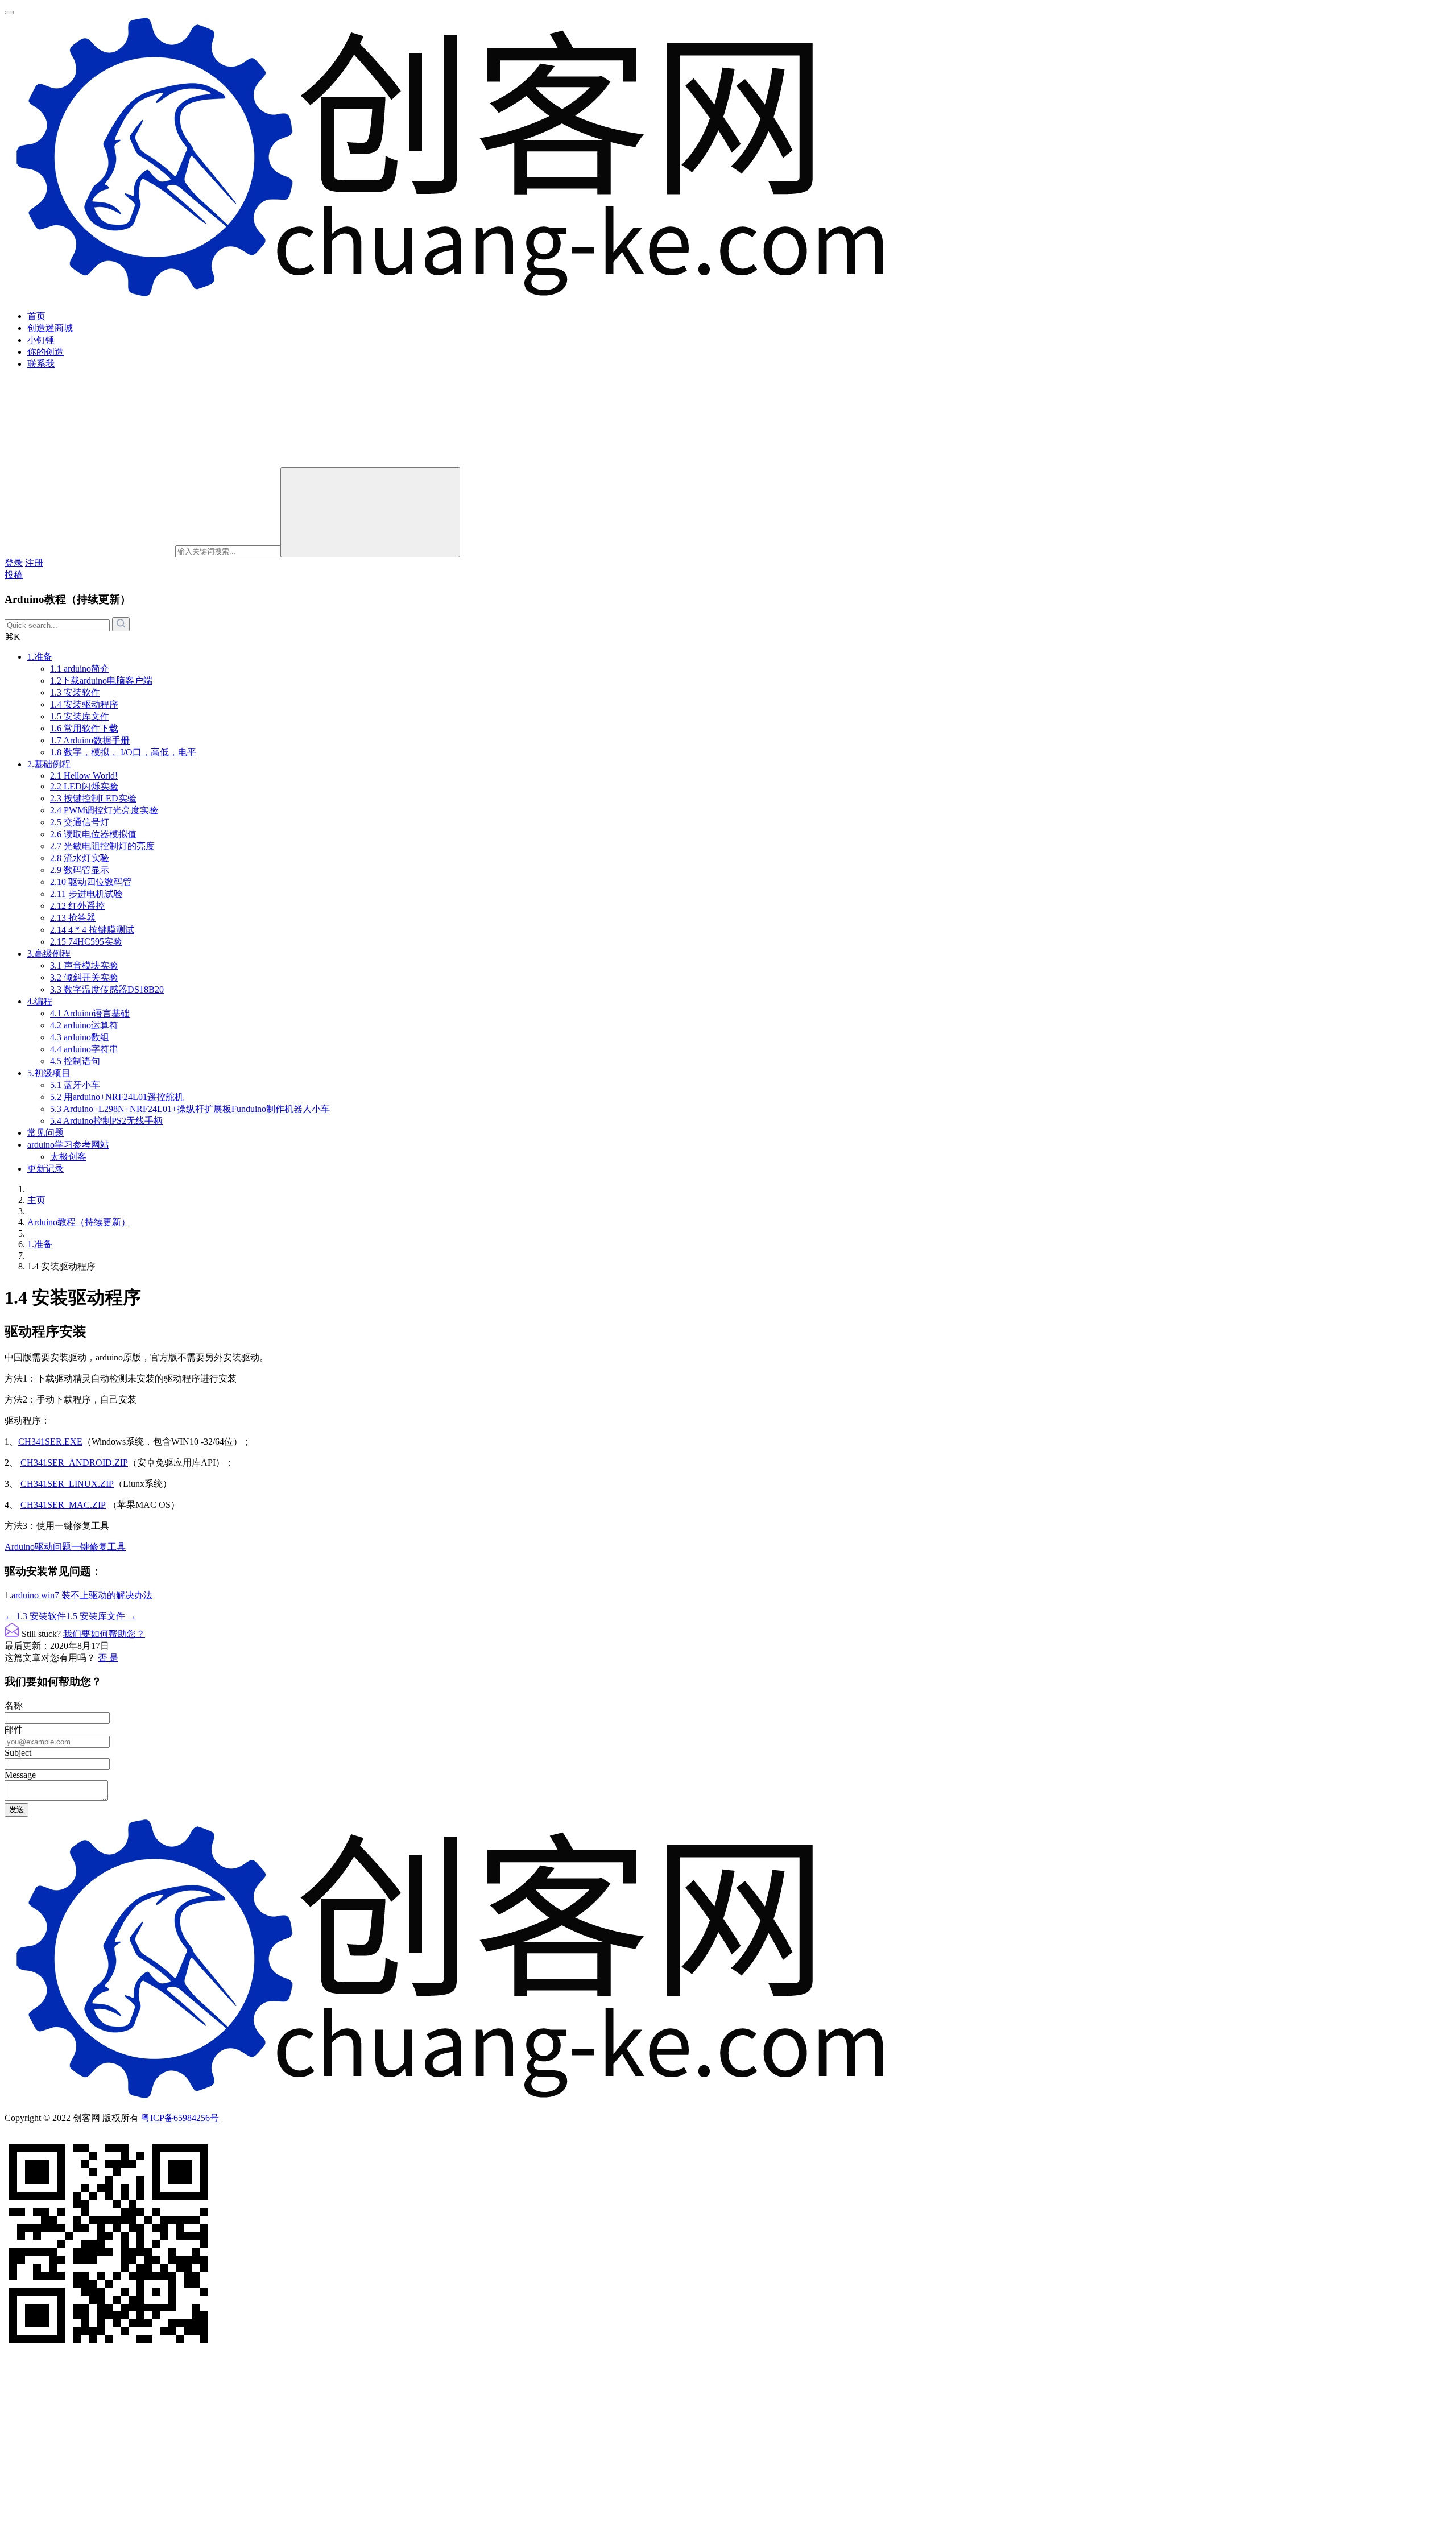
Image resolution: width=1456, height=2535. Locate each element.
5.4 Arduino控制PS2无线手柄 (106, 1121)
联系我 (41, 364)
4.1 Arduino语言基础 (90, 1013)
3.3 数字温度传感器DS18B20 (107, 989)
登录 (14, 563)
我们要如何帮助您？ (104, 1634)
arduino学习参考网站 (68, 1145)
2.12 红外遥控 (77, 906)
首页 (36, 316)
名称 (14, 1705)
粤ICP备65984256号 (180, 2118)
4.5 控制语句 (75, 1061)
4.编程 (40, 1001)
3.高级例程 (49, 954)
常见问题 (45, 1133)
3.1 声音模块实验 (84, 965)
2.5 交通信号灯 (80, 822)
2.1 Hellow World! (84, 776)
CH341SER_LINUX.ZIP (67, 1484)
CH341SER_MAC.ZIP (63, 1505)
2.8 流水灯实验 (80, 858)
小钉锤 (41, 340)
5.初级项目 (49, 1073)
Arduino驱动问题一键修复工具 (65, 1547)
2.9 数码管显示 (80, 870)
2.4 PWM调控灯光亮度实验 (104, 810)
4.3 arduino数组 (80, 1037)
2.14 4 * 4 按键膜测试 (92, 930)
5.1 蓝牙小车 (75, 1085)
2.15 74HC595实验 (86, 942)
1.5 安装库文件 (80, 716)
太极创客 (68, 1157)
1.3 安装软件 (75, 692)
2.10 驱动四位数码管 (91, 882)
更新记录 (45, 1169)
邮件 (14, 1729)
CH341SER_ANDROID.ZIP (74, 1463)
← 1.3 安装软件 (35, 1616)
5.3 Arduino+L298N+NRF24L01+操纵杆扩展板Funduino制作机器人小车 (190, 1109)
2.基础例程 (49, 764)
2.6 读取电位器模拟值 (93, 834)
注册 (34, 563)
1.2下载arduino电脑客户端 (101, 681)
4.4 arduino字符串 (84, 1049)
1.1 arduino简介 (80, 669)
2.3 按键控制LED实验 (93, 798)
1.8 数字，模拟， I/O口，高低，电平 (123, 752)
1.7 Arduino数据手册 (90, 740)
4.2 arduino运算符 (84, 1025)
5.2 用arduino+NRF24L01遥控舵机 (117, 1097)
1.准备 (40, 657)
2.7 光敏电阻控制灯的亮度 (102, 846)
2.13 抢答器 (73, 918)
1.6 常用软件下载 (84, 728)
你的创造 (45, 352)
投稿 (14, 575)
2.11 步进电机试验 (86, 894)
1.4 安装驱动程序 (84, 704)
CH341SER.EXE (50, 1442)
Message (20, 1775)
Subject (18, 1753)
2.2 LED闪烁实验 (84, 786)
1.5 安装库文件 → (101, 1616)
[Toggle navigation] (9, 13)
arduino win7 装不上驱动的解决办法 (82, 1595)
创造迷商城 (50, 328)
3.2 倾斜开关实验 (84, 977)
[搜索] (370, 512)
